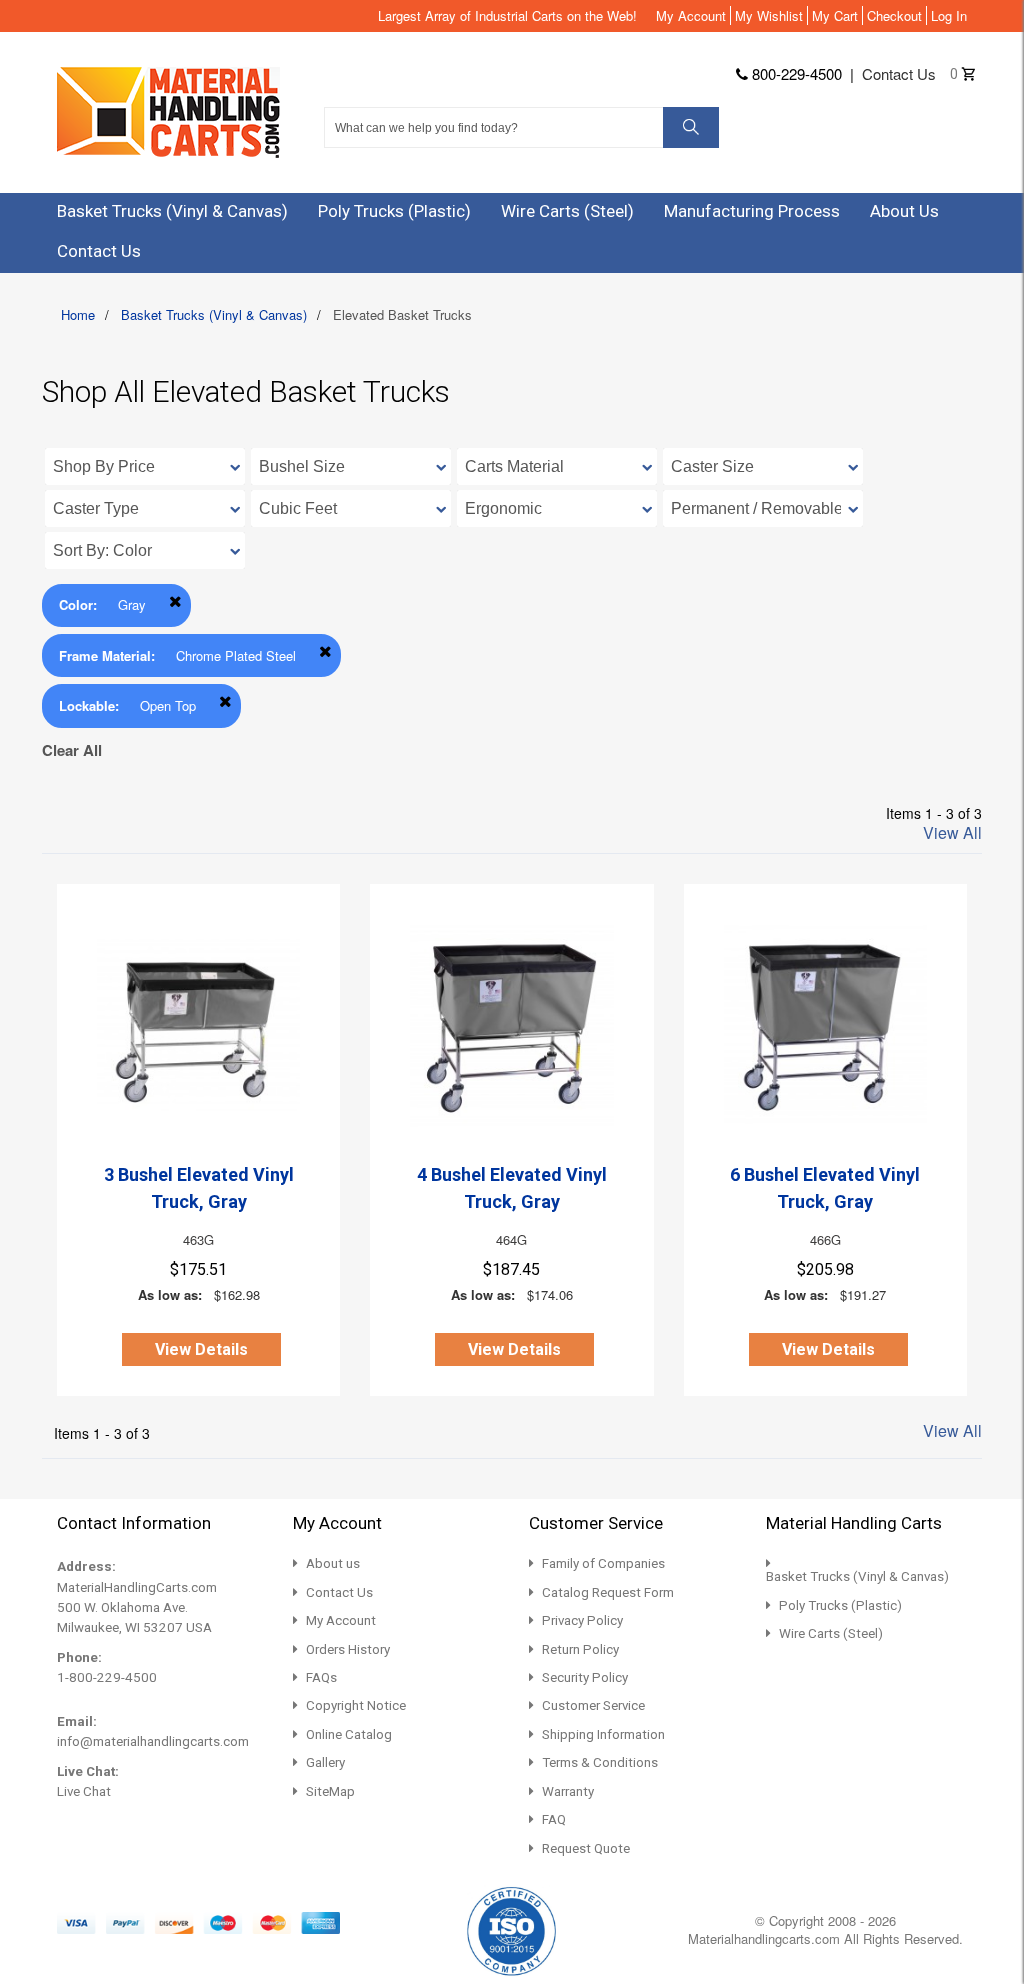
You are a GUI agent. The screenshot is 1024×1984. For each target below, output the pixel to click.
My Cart (835, 15)
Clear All (72, 750)
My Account (691, 15)
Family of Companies (603, 1563)
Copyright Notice (356, 1705)
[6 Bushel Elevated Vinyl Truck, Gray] (825, 1025)
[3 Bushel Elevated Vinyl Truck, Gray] (198, 1025)
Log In (949, 15)
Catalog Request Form (608, 1592)
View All (952, 833)
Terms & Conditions (600, 1762)
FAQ (554, 1819)
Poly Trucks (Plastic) (840, 1605)
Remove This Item (175, 601)
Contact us (899, 73)
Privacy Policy (582, 1620)
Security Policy (585, 1677)
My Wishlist (769, 15)
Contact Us (339, 1592)
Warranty (568, 1791)
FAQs (321, 1677)
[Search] (691, 127)
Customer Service (593, 1705)
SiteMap (330, 1791)
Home (78, 314)
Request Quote (586, 1848)
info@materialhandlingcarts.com (153, 1741)
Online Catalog (349, 1734)
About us (333, 1563)
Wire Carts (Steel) (831, 1633)
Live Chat (84, 1791)
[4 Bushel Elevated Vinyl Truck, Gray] (511, 1025)
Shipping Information (603, 1734)
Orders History (348, 1649)
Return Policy (580, 1649)
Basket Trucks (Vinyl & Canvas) (214, 314)
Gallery (325, 1762)
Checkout (894, 15)
